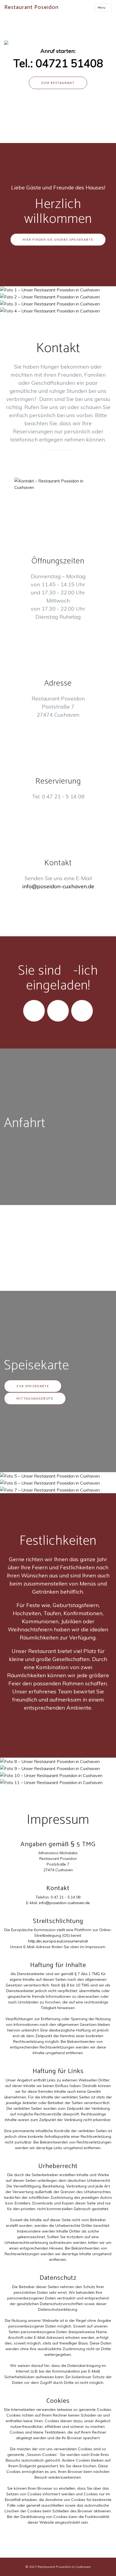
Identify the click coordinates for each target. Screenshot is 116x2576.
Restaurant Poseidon (31, 7)
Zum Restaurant (58, 83)
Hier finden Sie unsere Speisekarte (58, 239)
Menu (102, 8)
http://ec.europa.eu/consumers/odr (58, 1941)
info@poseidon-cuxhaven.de (58, 886)
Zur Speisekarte (33, 1386)
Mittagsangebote (35, 1398)
